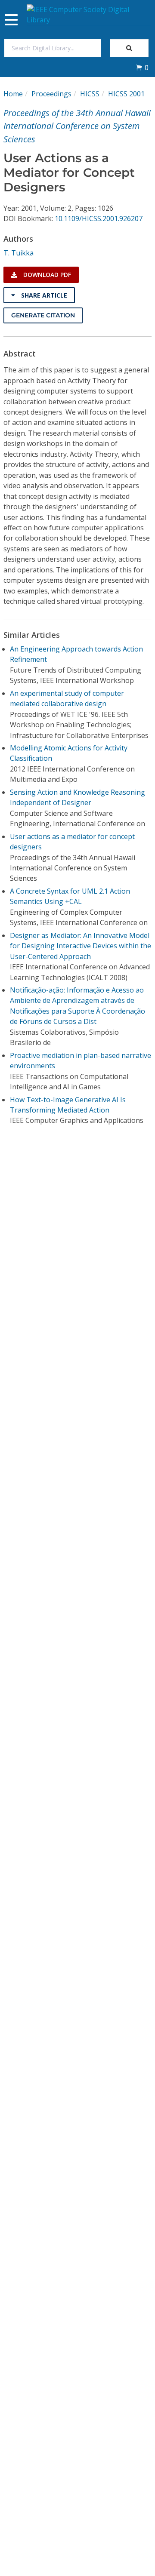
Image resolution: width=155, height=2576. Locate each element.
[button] (142, 68)
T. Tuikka (19, 253)
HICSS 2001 (126, 94)
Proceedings (51, 94)
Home (13, 94)
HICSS (90, 94)
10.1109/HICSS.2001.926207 (99, 218)
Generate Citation (43, 315)
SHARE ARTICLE (43, 295)
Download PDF (46, 275)
